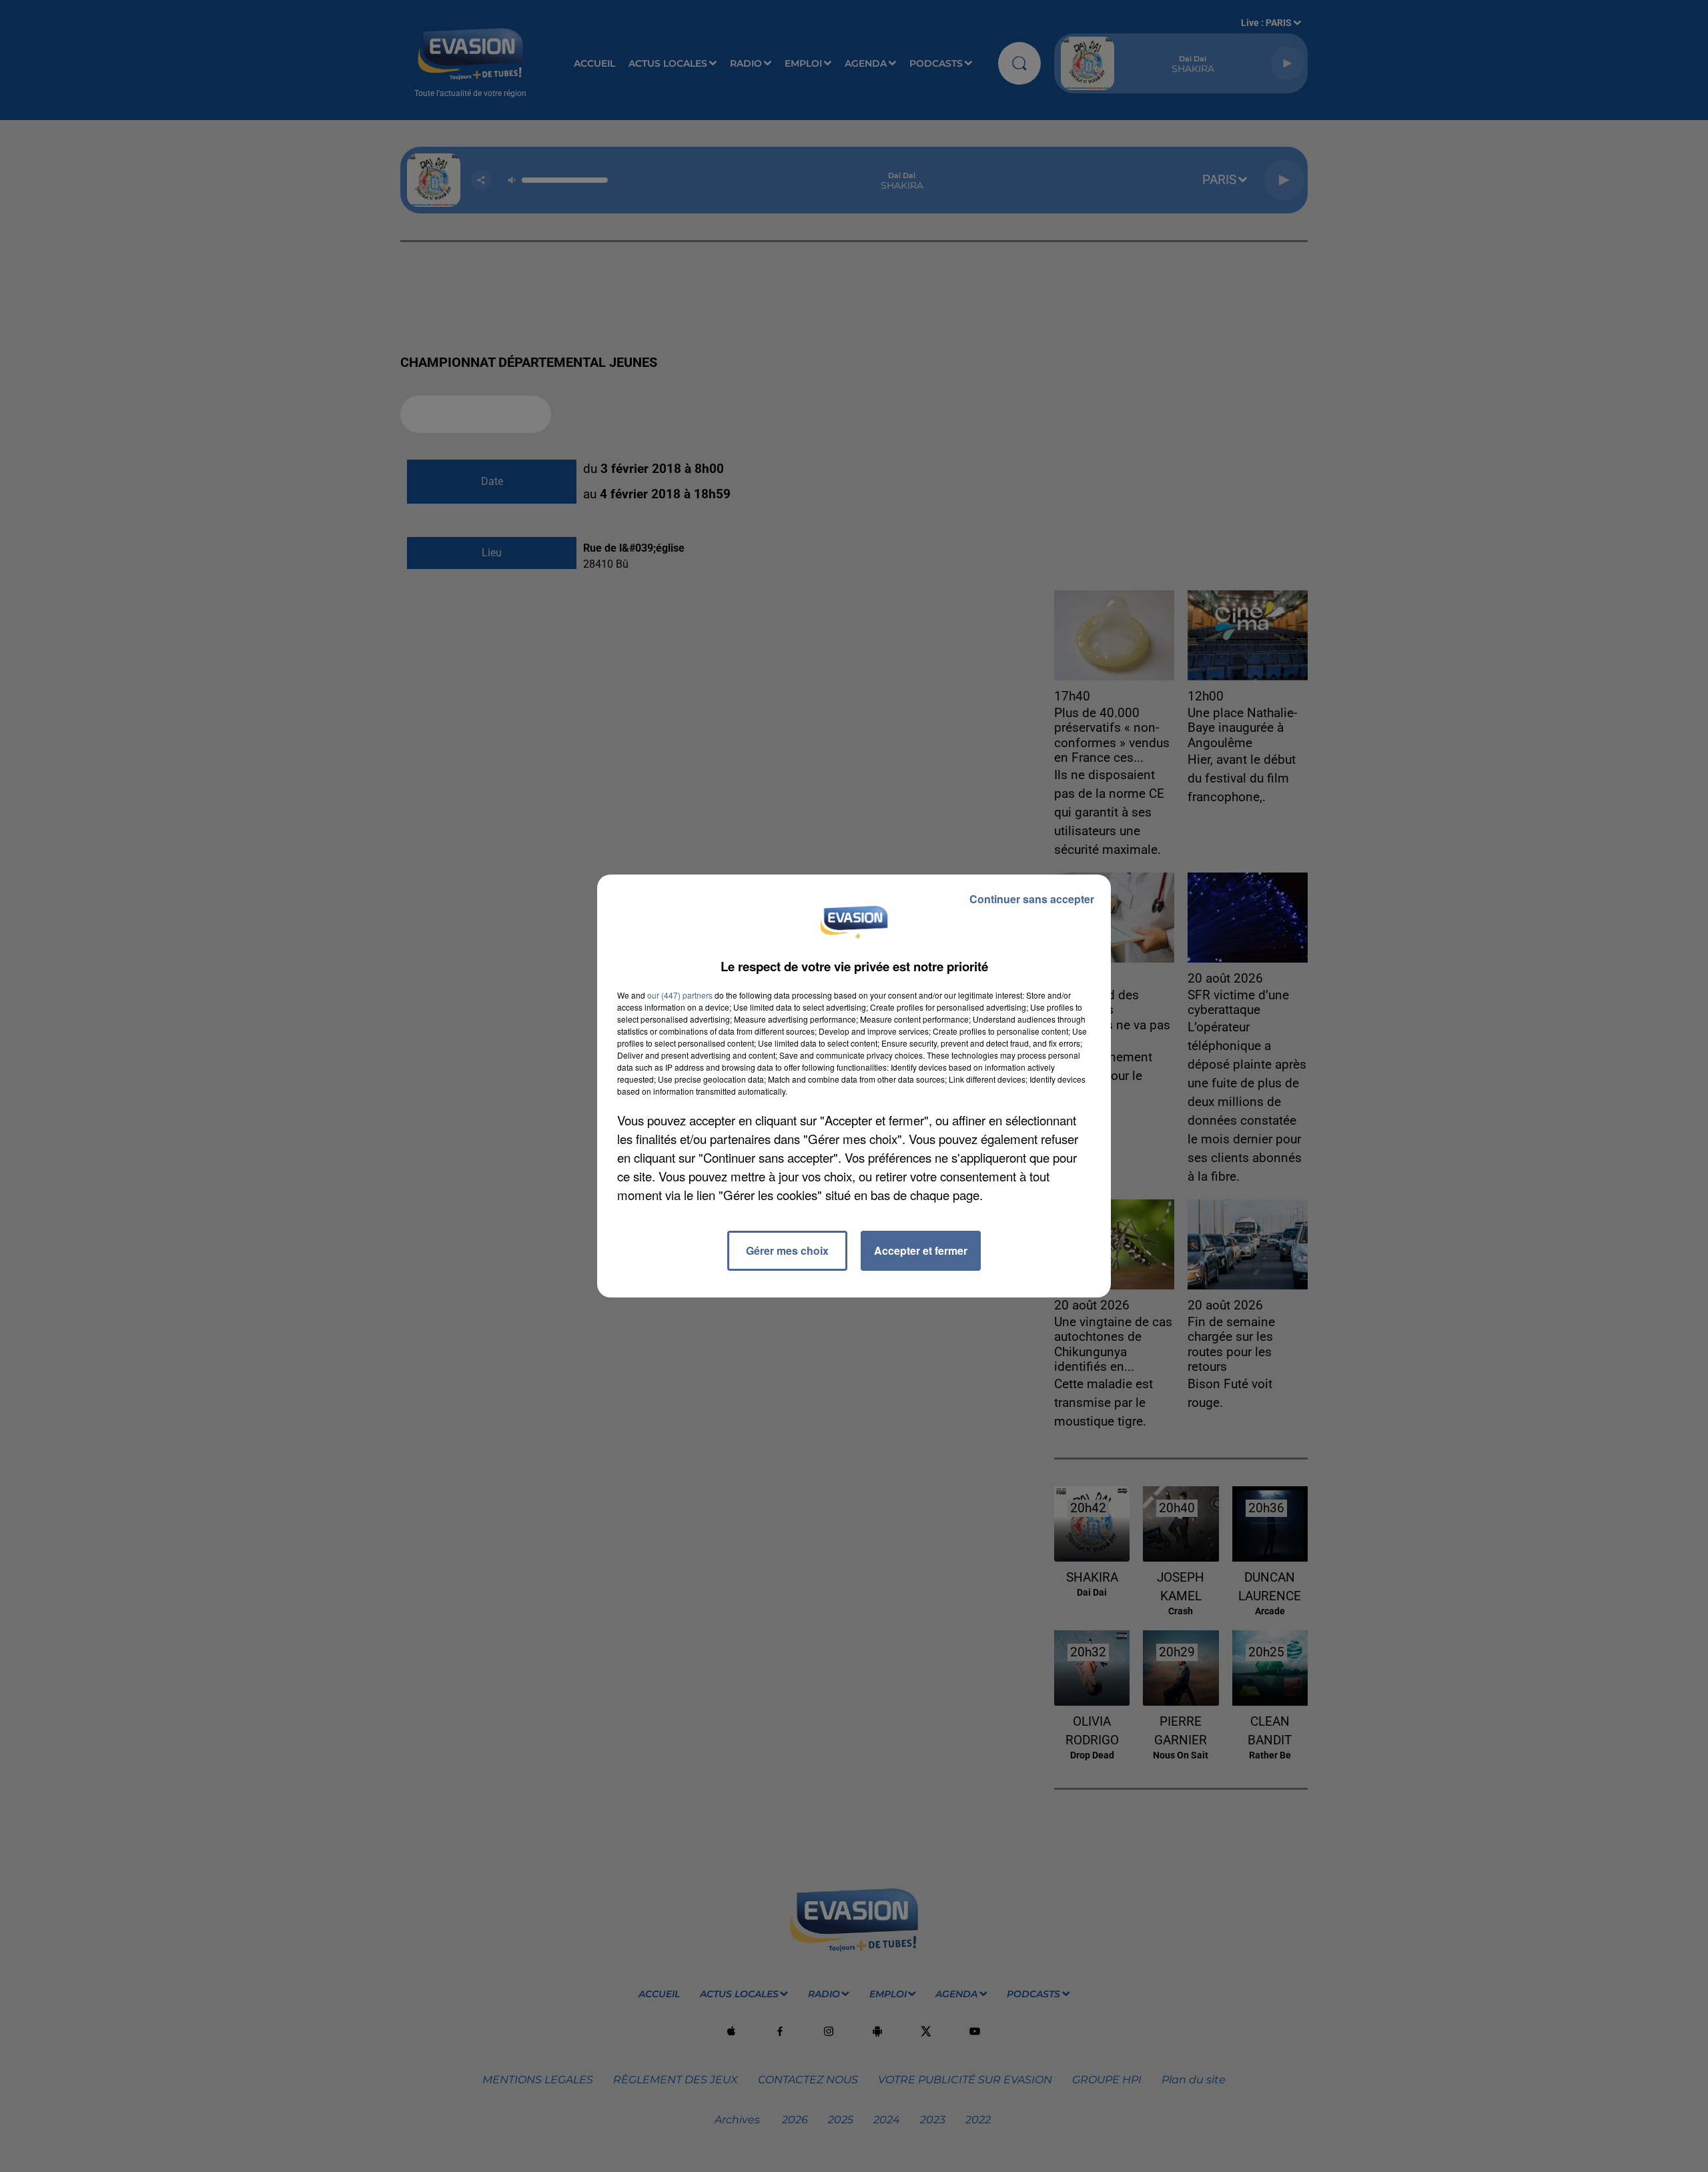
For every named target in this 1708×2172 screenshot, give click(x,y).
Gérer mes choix (787, 1250)
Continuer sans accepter (1032, 899)
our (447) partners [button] (680, 995)
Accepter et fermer (921, 1250)
